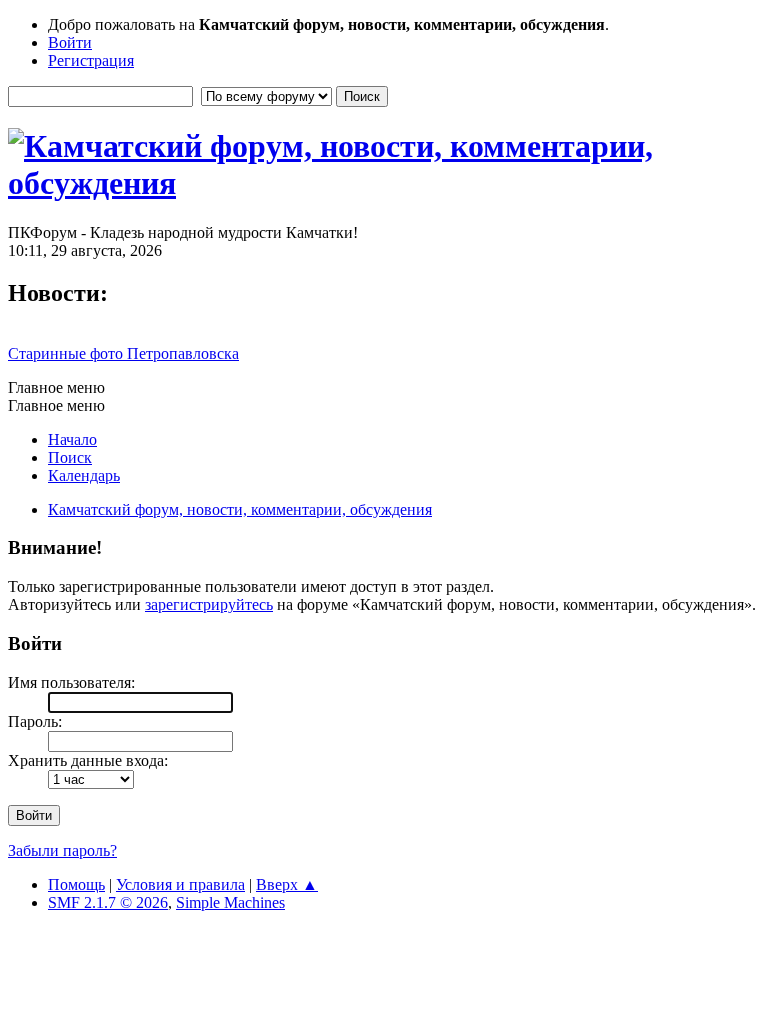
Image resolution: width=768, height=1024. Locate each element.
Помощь (76, 884)
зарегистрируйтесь (209, 604)
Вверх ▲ (287, 884)
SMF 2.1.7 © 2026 (108, 902)
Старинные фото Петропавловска (123, 353)
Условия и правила (180, 884)
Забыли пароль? (62, 850)
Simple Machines (230, 902)
